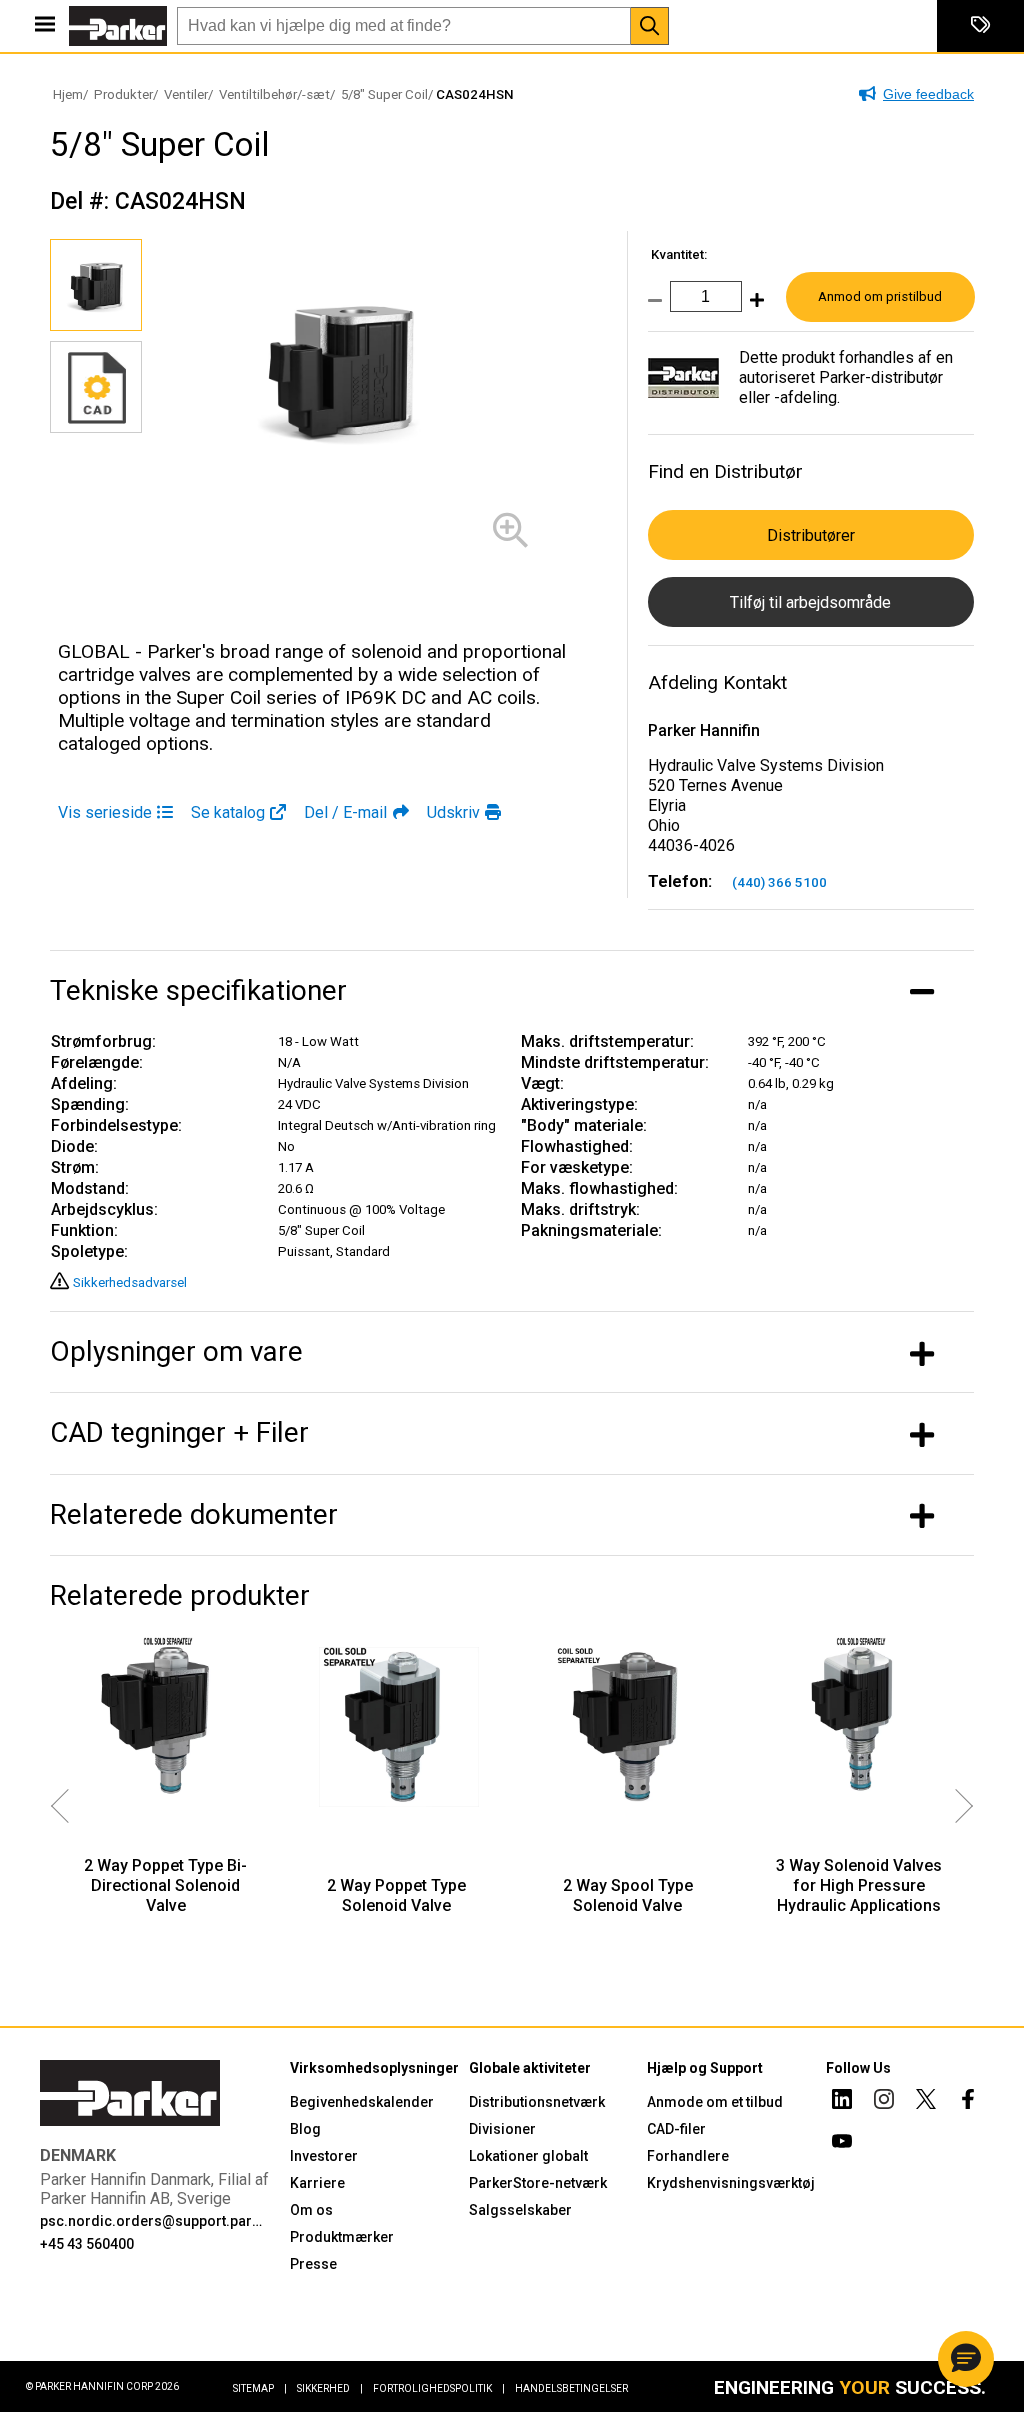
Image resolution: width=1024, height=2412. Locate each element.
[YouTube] (842, 2144)
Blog (305, 2129)
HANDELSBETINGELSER (571, 2388)
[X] (926, 2102)
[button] (966, 2359)
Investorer (324, 2156)
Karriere (317, 2183)
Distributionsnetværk (537, 2102)
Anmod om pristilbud (880, 296)
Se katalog (228, 812)
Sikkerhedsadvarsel (130, 1282)
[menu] (45, 26)
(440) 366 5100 (779, 882)
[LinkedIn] (842, 2102)
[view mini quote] (980, 26)
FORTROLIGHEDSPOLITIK (439, 2388)
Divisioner (502, 2129)
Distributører (811, 535)
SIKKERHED (330, 2388)
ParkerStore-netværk (538, 2183)
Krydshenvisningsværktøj (731, 2183)
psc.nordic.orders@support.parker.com (152, 2221)
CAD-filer (676, 2129)
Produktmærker (342, 2237)
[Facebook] (968, 2102)
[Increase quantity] (753, 306)
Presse (313, 2264)
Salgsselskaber (520, 2210)
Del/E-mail (345, 812)
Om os (311, 2210)
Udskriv (453, 812)
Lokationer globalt (528, 2156)
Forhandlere (688, 2156)
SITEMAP (260, 2388)
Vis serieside (105, 812)
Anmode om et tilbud (715, 2102)
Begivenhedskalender (362, 2102)
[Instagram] (884, 2102)
